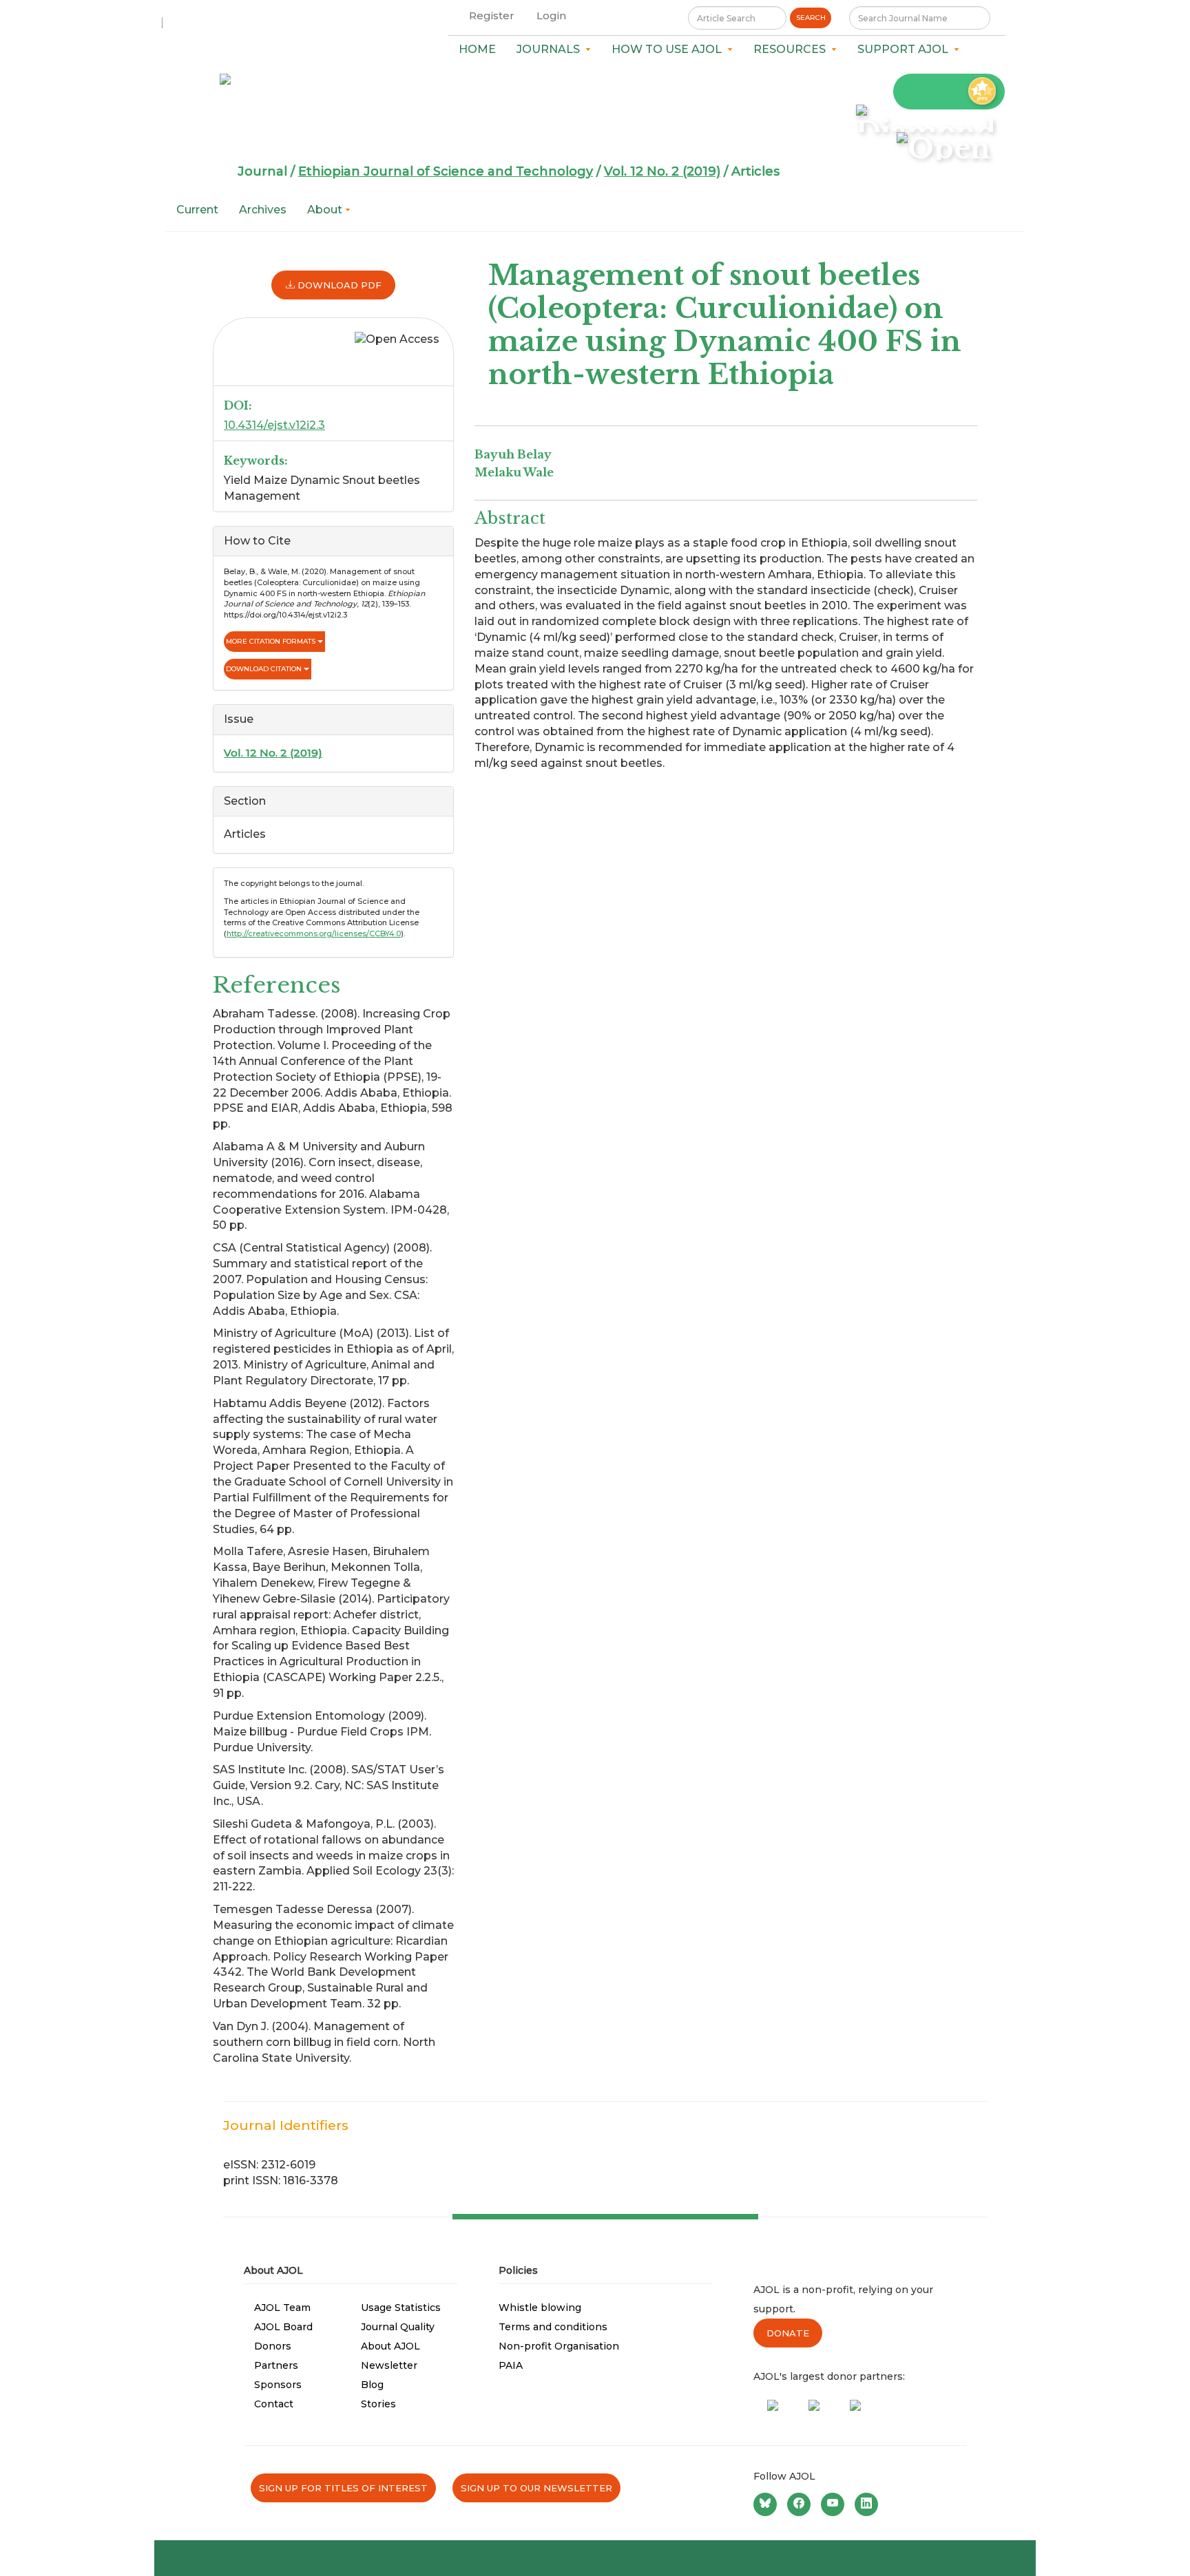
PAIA (511, 2365)
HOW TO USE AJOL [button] (669, 49)
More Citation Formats (272, 641)
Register (492, 15)
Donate (788, 2333)
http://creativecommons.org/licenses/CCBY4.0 (314, 933)
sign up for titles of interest (343, 2488)
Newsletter (389, 2365)
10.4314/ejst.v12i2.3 (274, 425)
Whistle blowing (540, 2308)
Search (811, 18)
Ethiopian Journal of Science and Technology (446, 171)
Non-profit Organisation (559, 2346)
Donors (273, 2346)
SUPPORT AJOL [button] (906, 49)
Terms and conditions (553, 2327)
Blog (372, 2385)
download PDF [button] (338, 285)
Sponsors (278, 2385)
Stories (378, 2404)
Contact (274, 2404)
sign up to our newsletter (536, 2488)
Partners (276, 2365)
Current (197, 210)
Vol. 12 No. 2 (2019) (662, 171)
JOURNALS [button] (551, 49)
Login (551, 15)
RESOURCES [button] (792, 49)
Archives (263, 210)
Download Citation (265, 669)
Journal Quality (398, 2327)
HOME (477, 49)
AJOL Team (282, 2308)
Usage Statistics (401, 2308)
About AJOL (390, 2346)
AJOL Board (283, 2327)
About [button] (326, 210)
